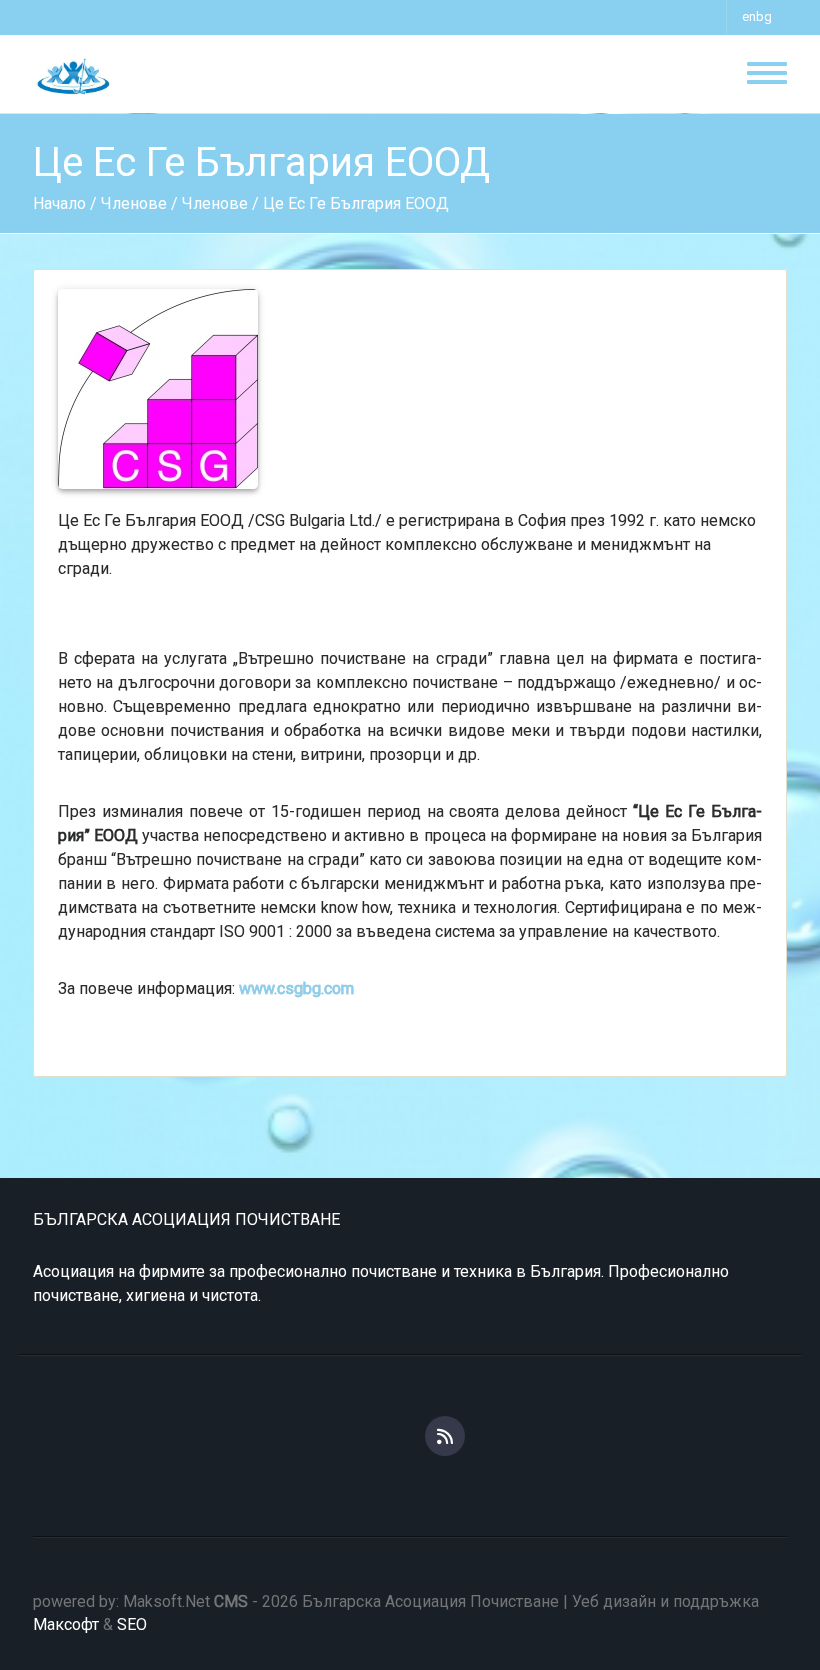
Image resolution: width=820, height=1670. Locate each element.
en (749, 16)
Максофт (66, 1624)
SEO (132, 1624)
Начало (59, 203)
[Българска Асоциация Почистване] (72, 75)
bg (764, 16)
